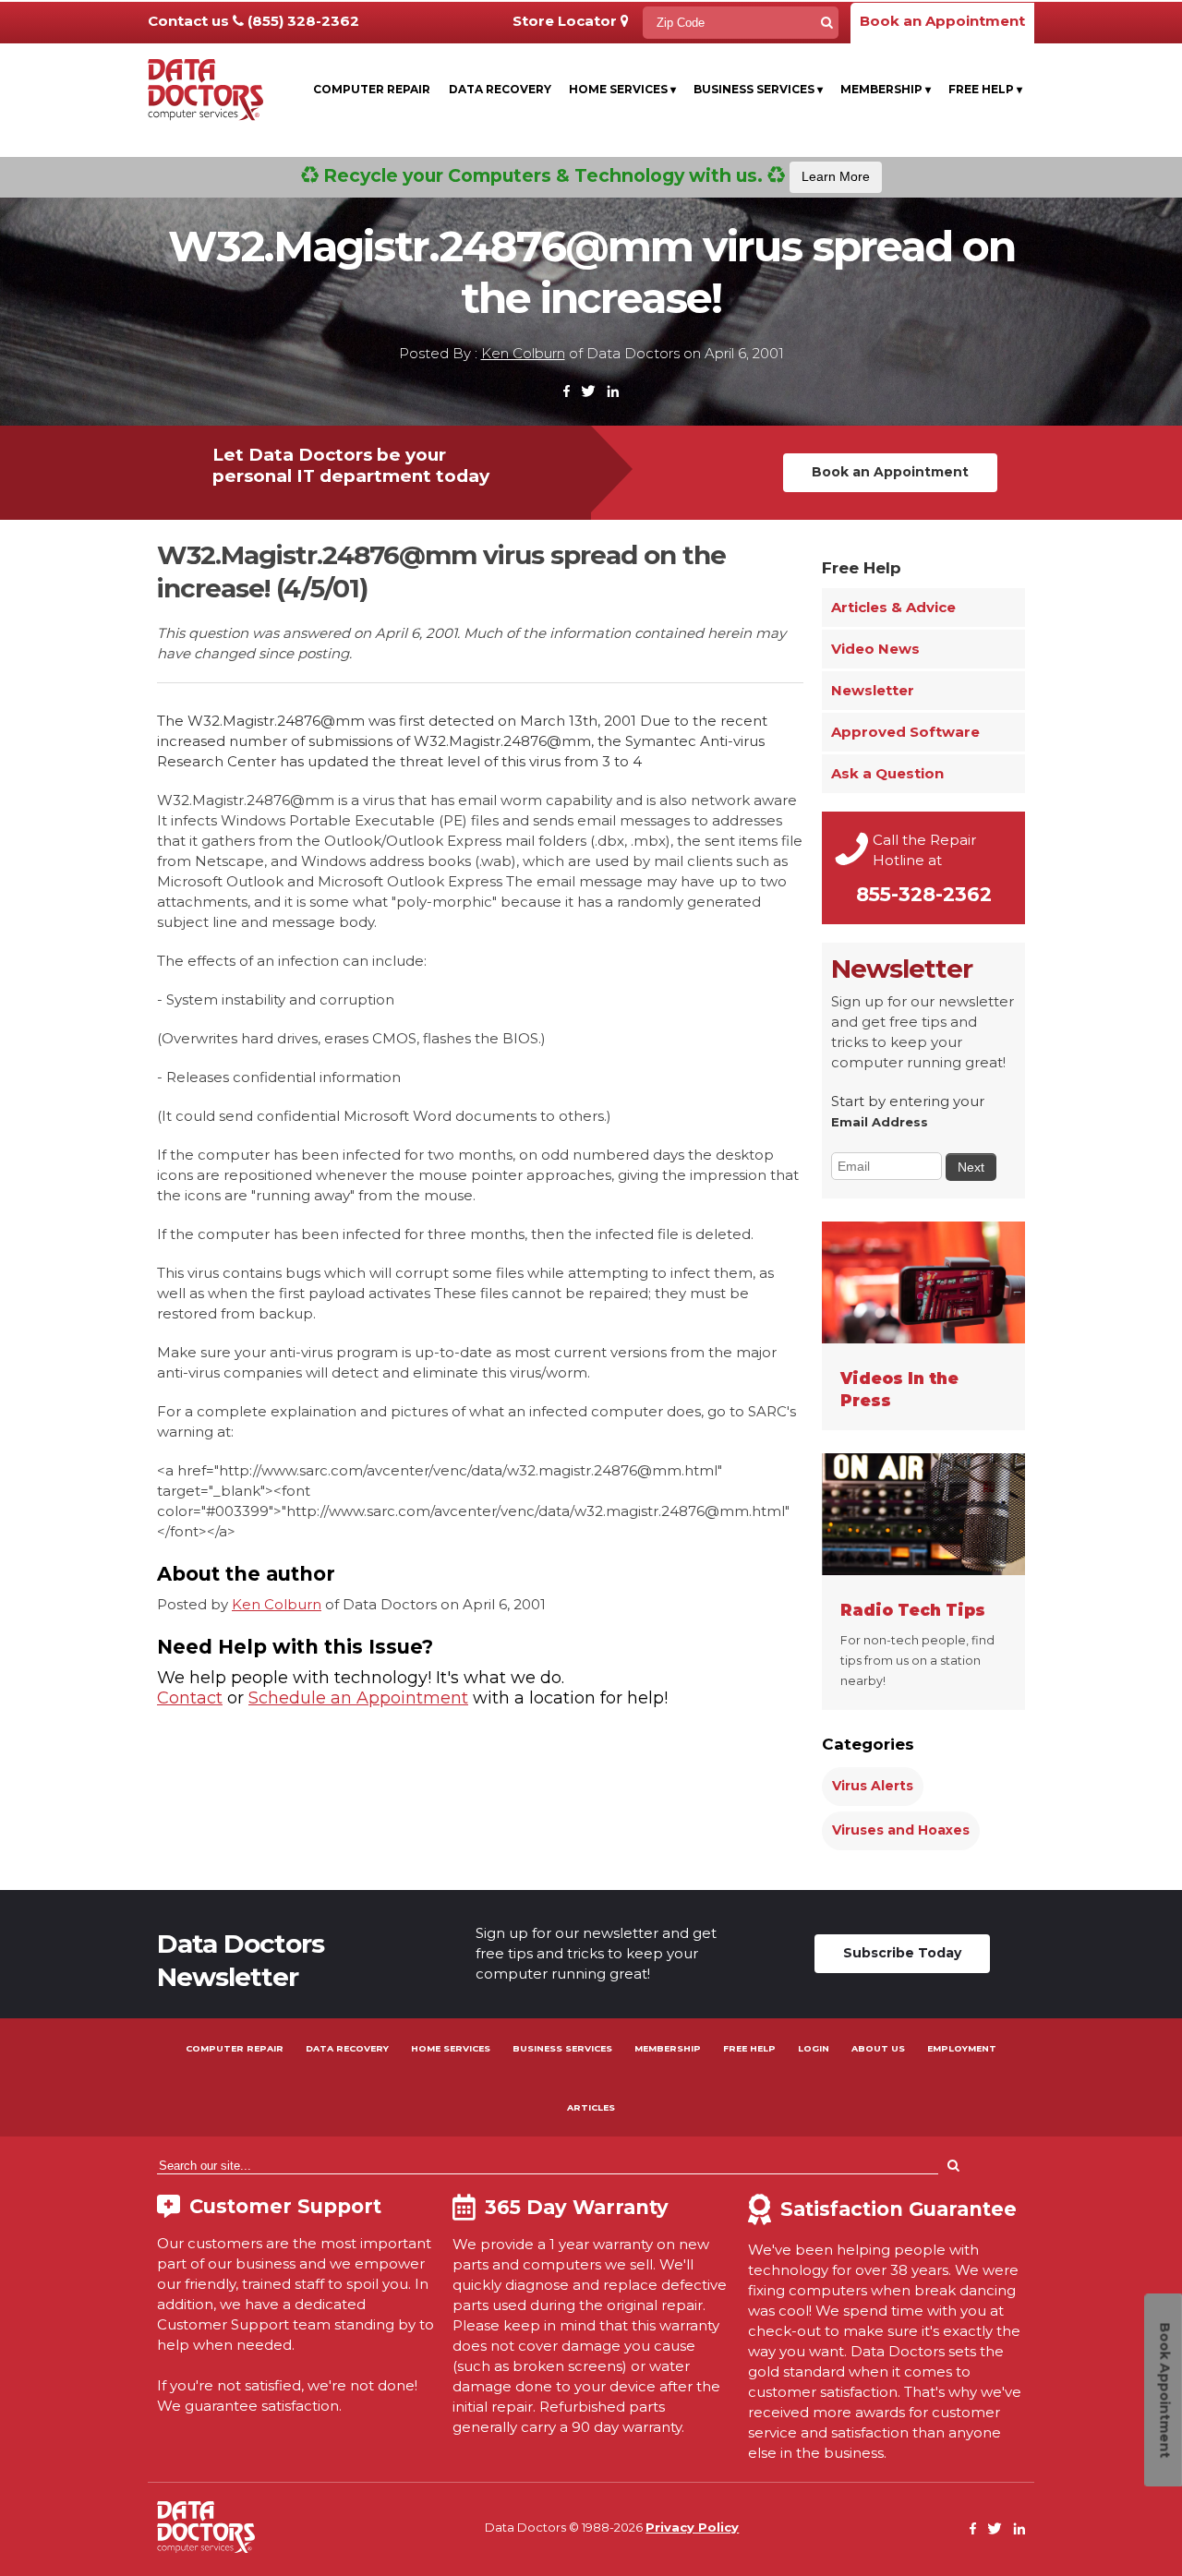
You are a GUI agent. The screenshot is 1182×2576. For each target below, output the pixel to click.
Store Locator (567, 21)
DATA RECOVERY (347, 2048)
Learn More (836, 176)
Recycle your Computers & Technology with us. (594, 175)
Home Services (622, 89)
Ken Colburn (523, 353)
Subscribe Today (902, 1953)
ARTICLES (591, 2107)
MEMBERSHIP (668, 2048)
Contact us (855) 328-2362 (253, 21)
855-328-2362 (924, 894)
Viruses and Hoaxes (901, 1830)
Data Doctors (206, 2527)
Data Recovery (500, 89)
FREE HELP (749, 2048)
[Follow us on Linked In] (613, 392)
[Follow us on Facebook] (567, 392)
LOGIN (814, 2048)
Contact (190, 1698)
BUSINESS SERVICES (562, 2048)
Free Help (985, 89)
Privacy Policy (692, 2527)
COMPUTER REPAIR (235, 2048)
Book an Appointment (942, 21)
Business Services (758, 89)
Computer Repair (372, 89)
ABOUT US (878, 2048)
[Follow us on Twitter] (588, 392)
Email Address (880, 1122)
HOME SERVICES (451, 2048)
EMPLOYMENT (962, 2048)
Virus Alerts (873, 1786)
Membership (886, 89)
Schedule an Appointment (358, 1698)
